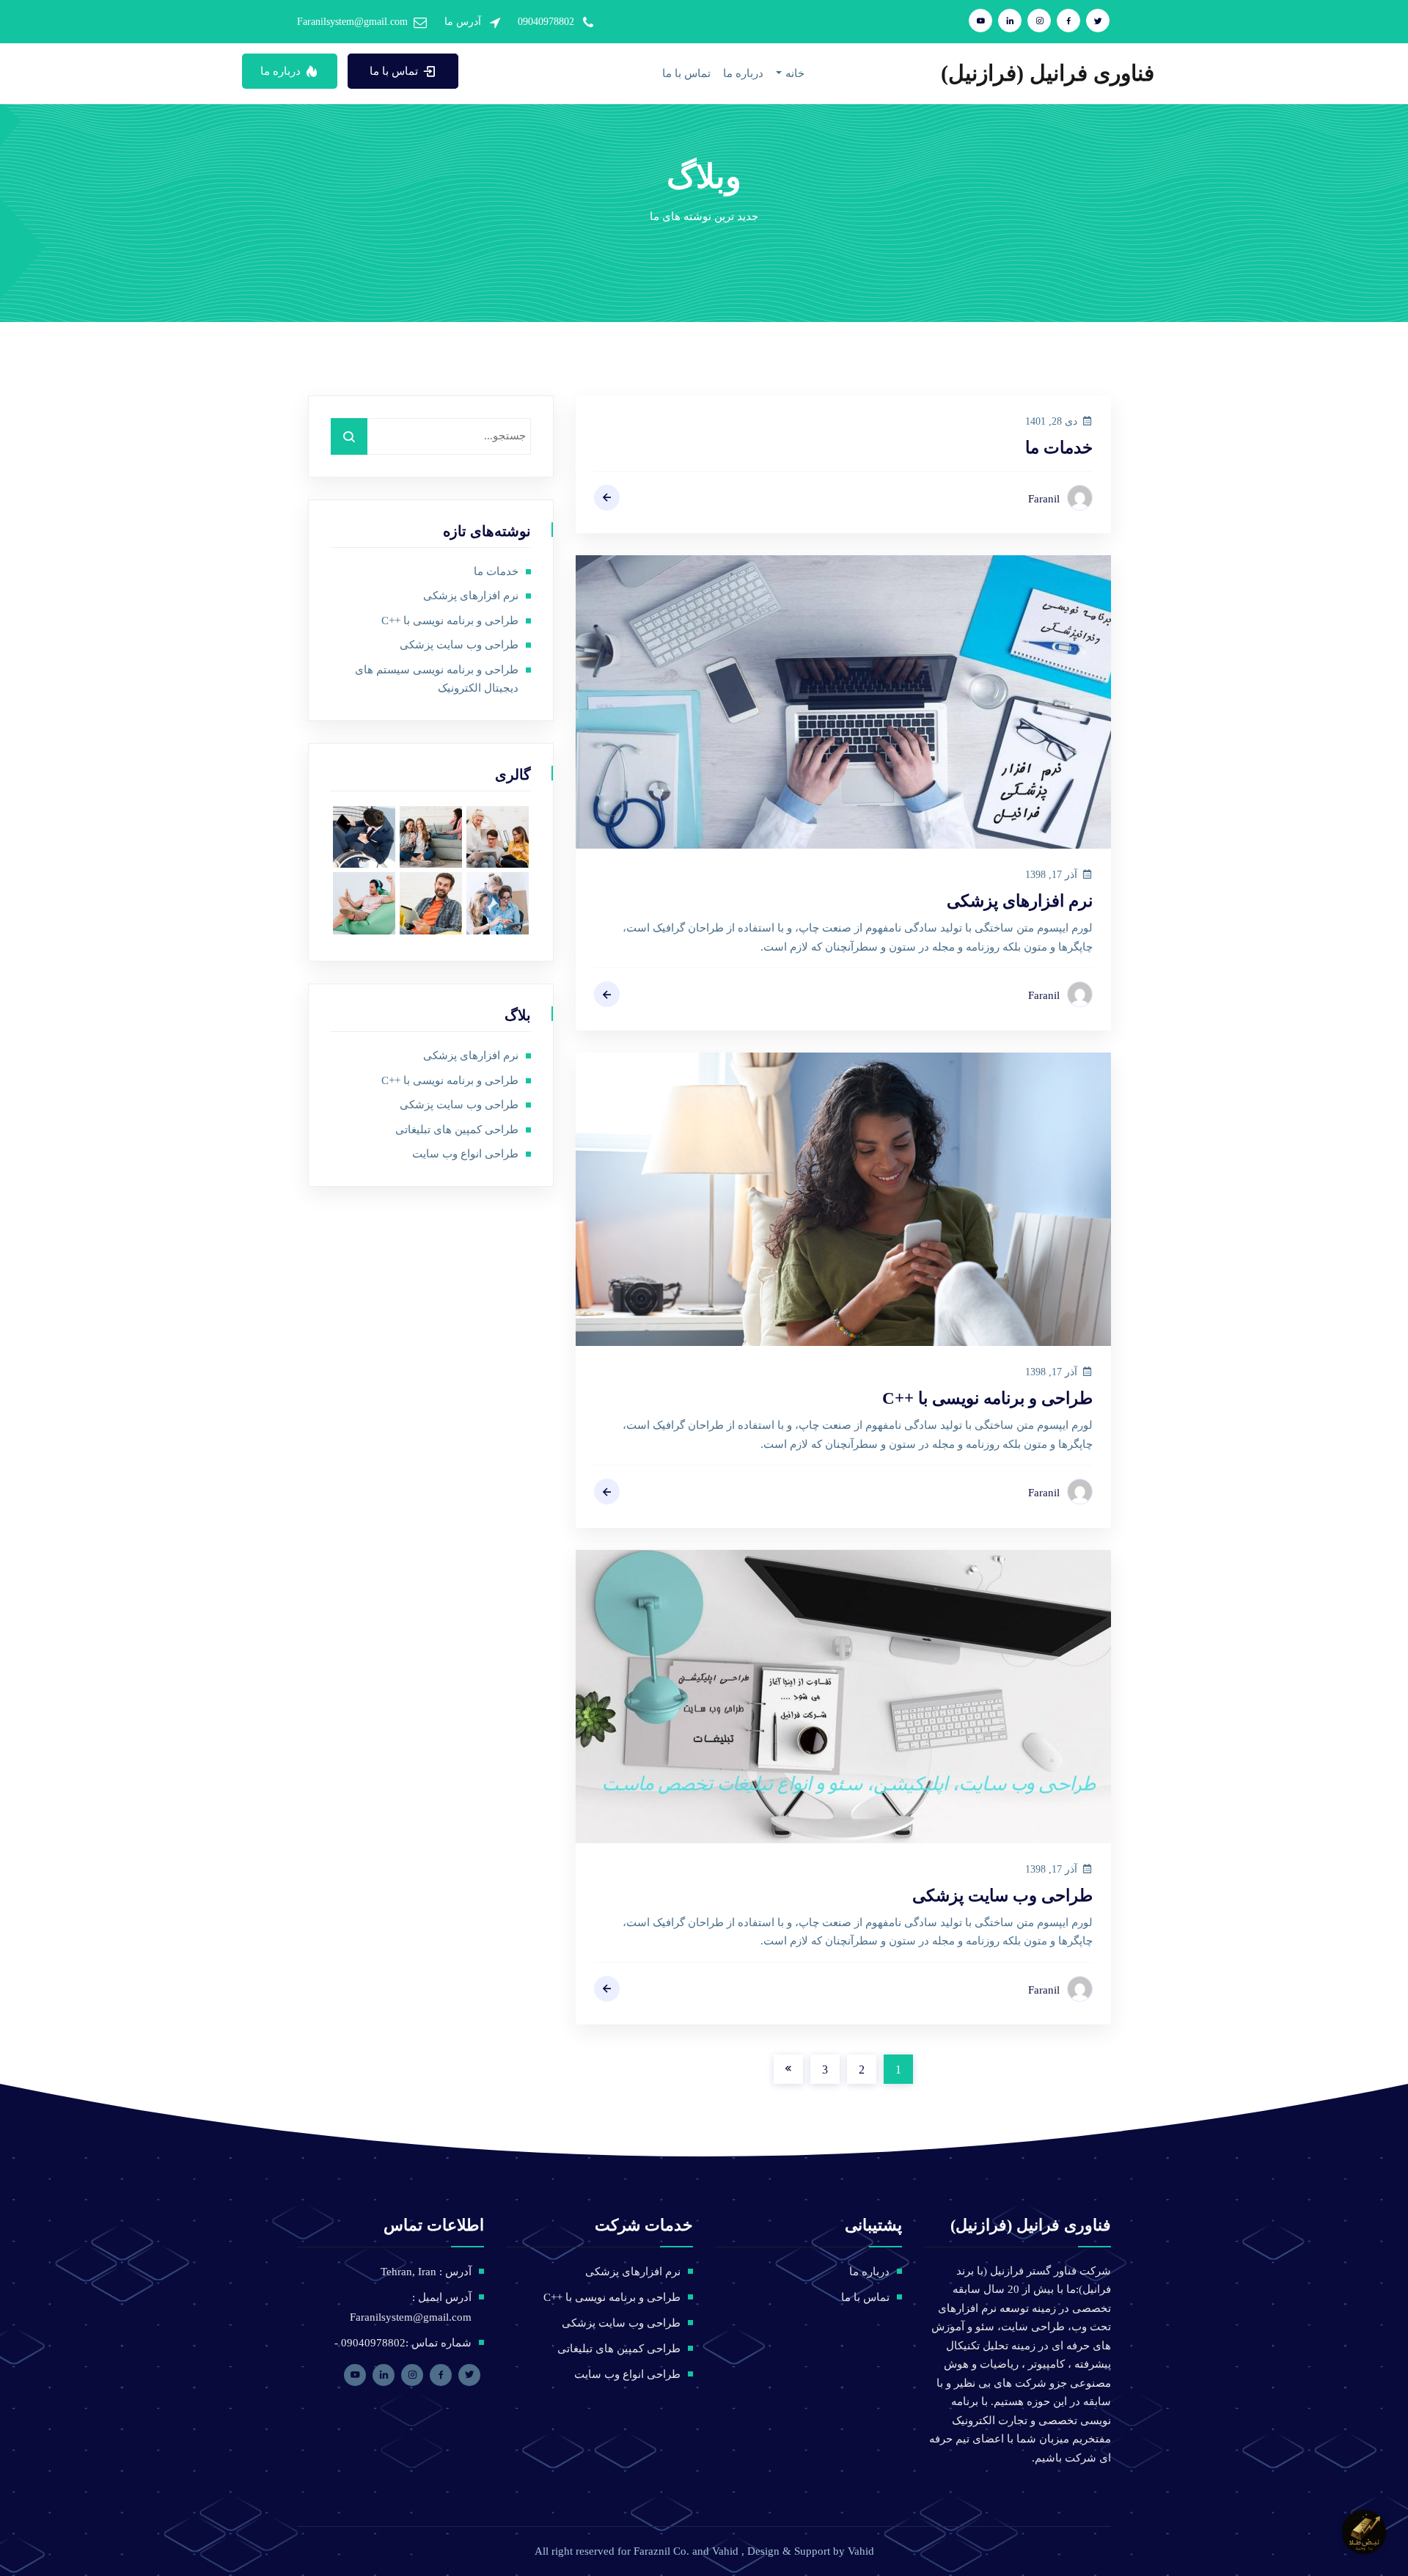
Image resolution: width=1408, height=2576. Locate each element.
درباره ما (743, 73)
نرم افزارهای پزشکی (1020, 901)
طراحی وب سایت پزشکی (1002, 1896)
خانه (795, 73)
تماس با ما (686, 73)
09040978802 (546, 22)
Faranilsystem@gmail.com (352, 22)
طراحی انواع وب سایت (465, 1154)
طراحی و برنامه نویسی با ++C (987, 1398)
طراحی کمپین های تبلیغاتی (457, 1130)
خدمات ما (1059, 448)
